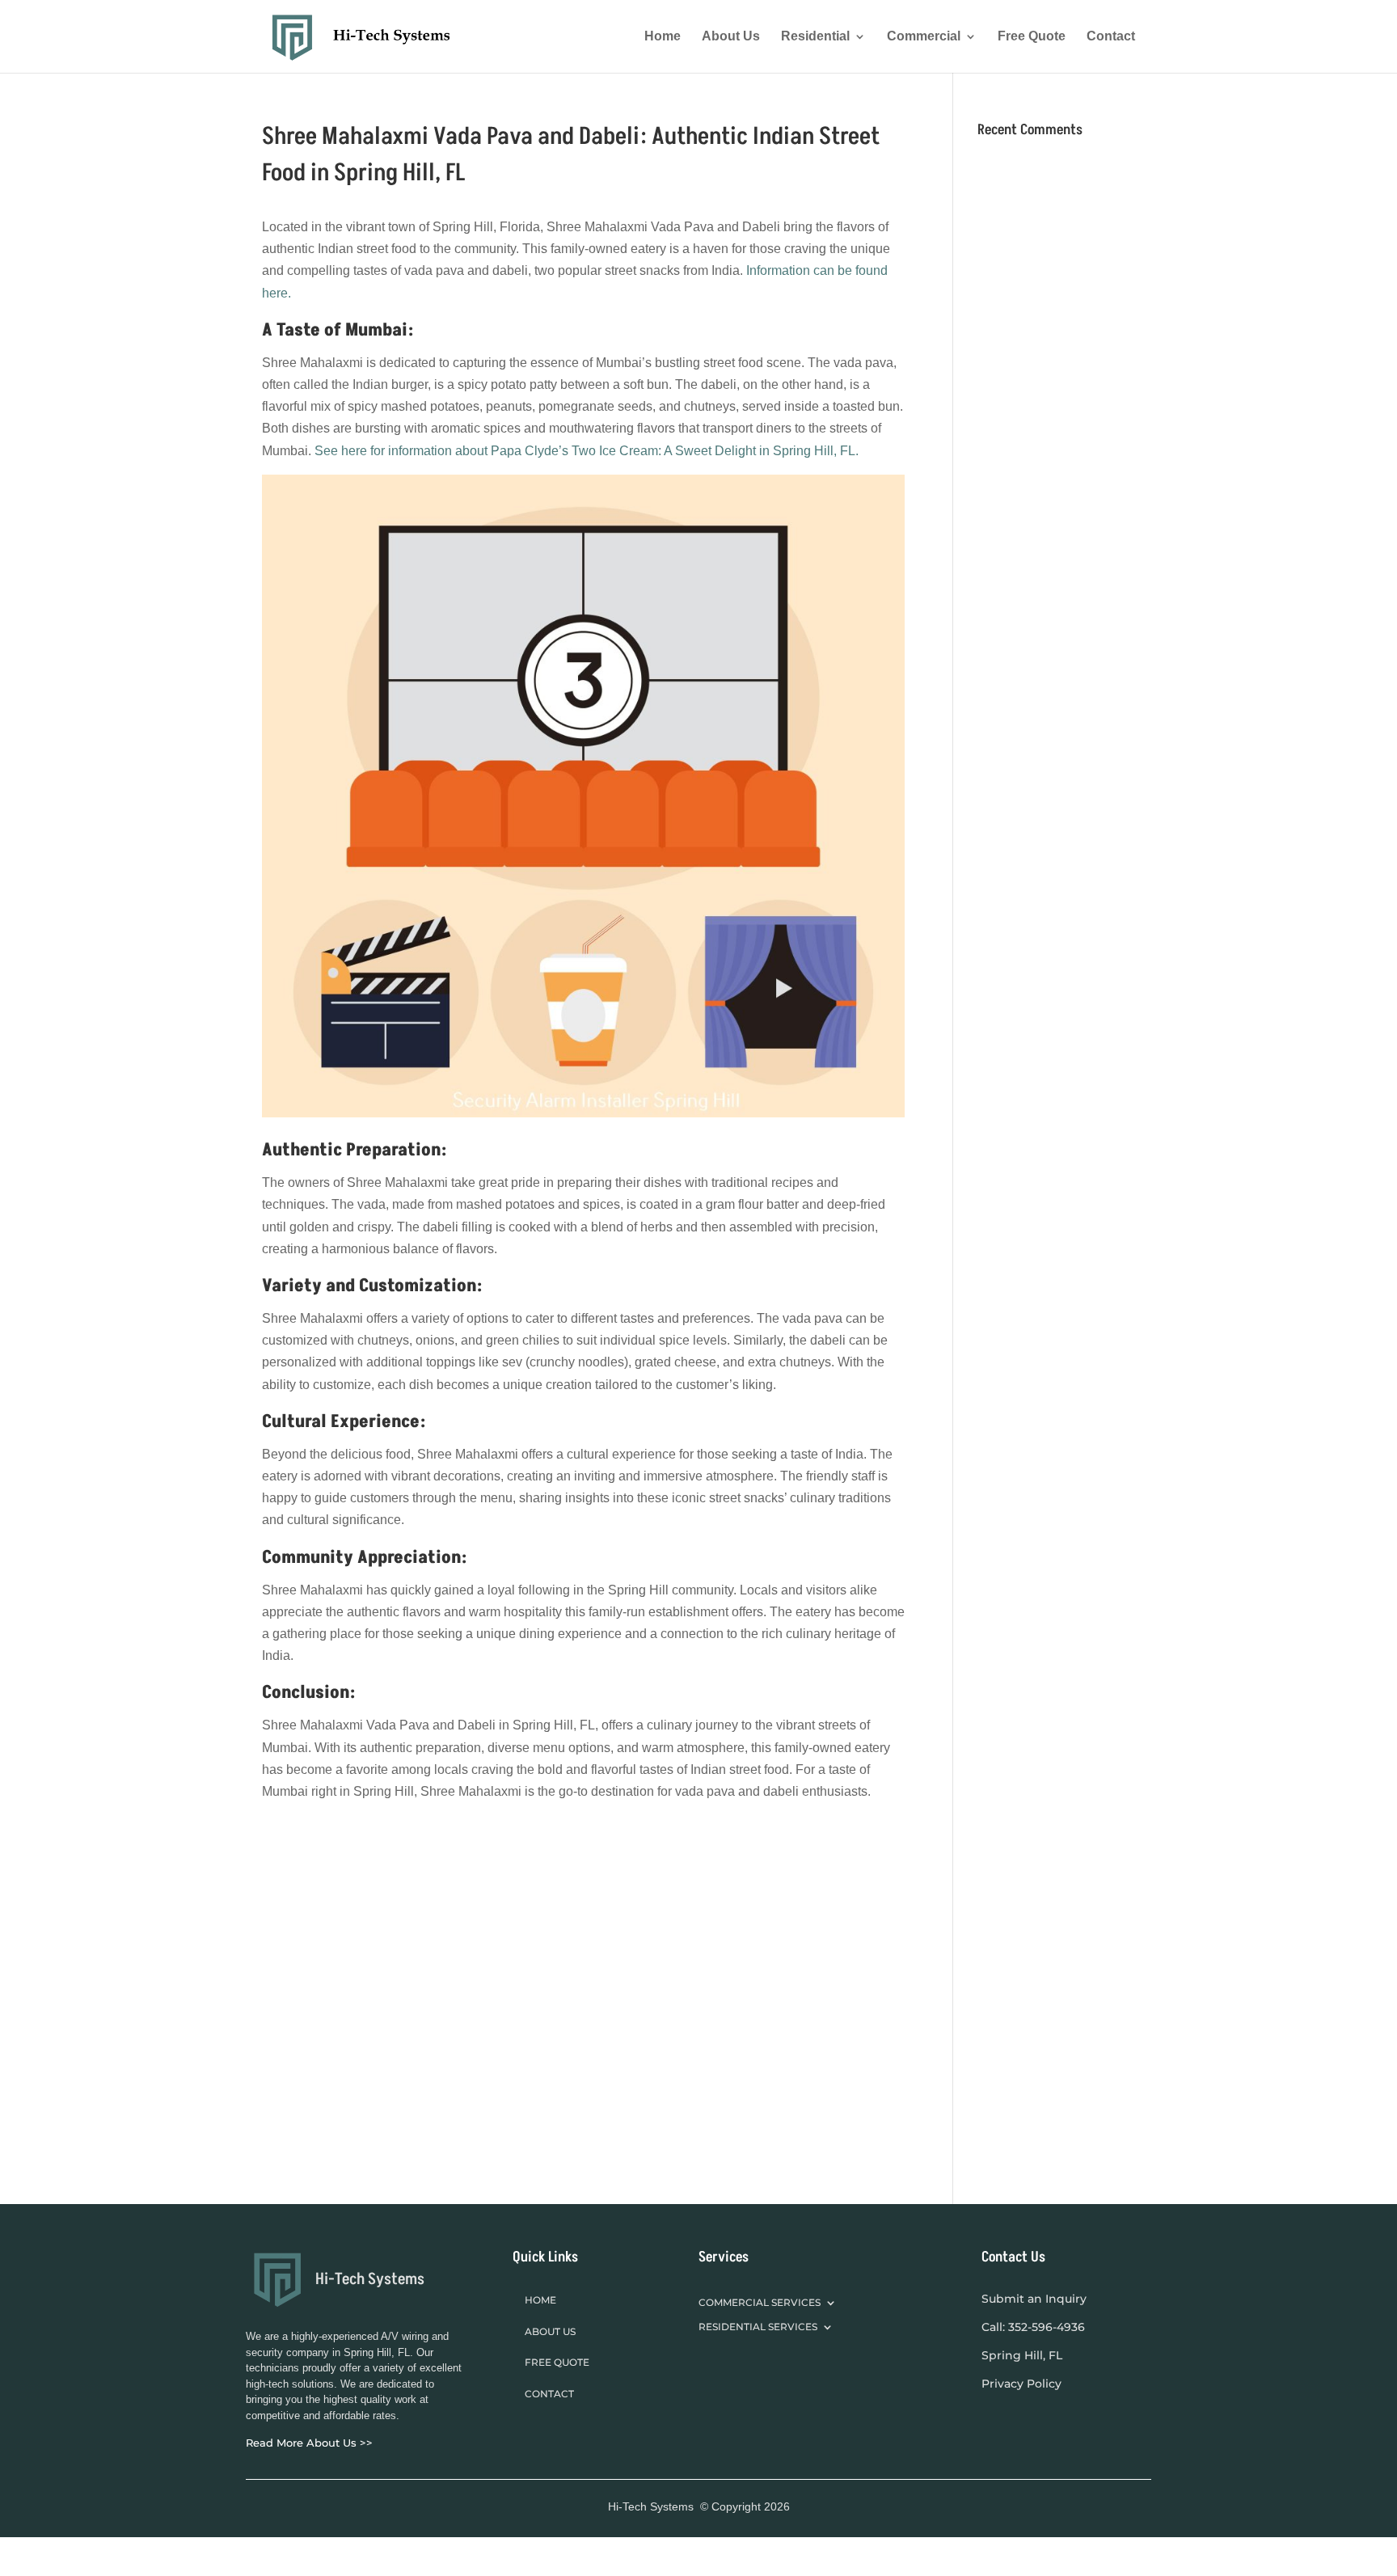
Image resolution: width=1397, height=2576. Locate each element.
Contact (1111, 37)
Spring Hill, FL (1022, 2355)
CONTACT (549, 2394)
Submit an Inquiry (1034, 2299)
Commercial (924, 37)
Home (663, 37)
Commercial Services (760, 2303)
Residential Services (758, 2327)
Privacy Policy (1021, 2384)
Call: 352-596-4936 (1033, 2327)
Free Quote (1032, 37)
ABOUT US (550, 2331)
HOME (540, 2300)
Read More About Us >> (309, 2443)
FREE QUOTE (557, 2362)
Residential (815, 37)
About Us (731, 37)
